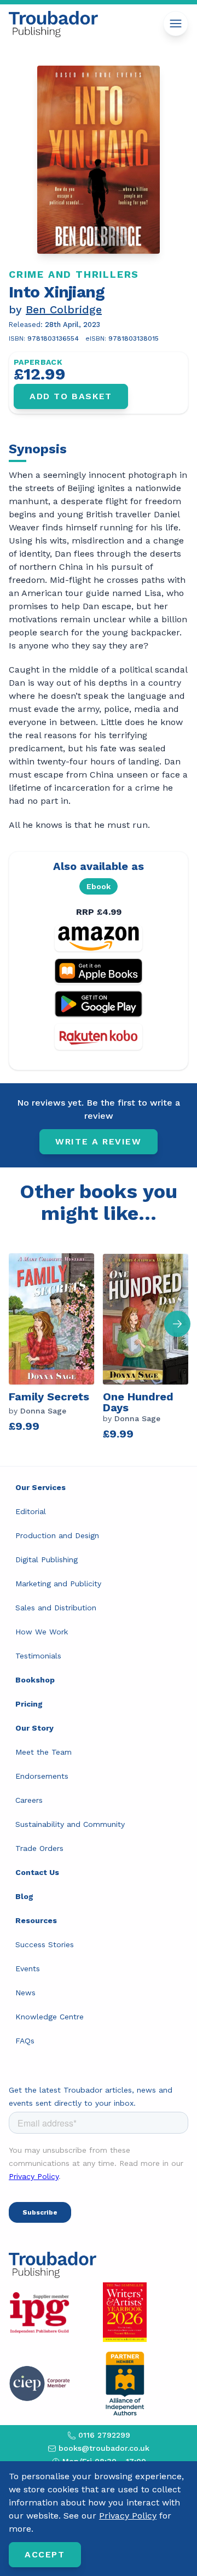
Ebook (99, 886)
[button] (177, 1324)
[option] (56, 1345)
